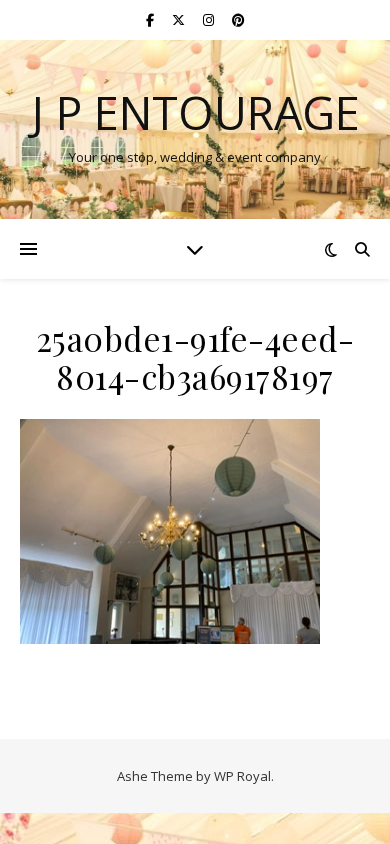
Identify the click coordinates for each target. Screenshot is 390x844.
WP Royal (242, 776)
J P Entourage (195, 112)
